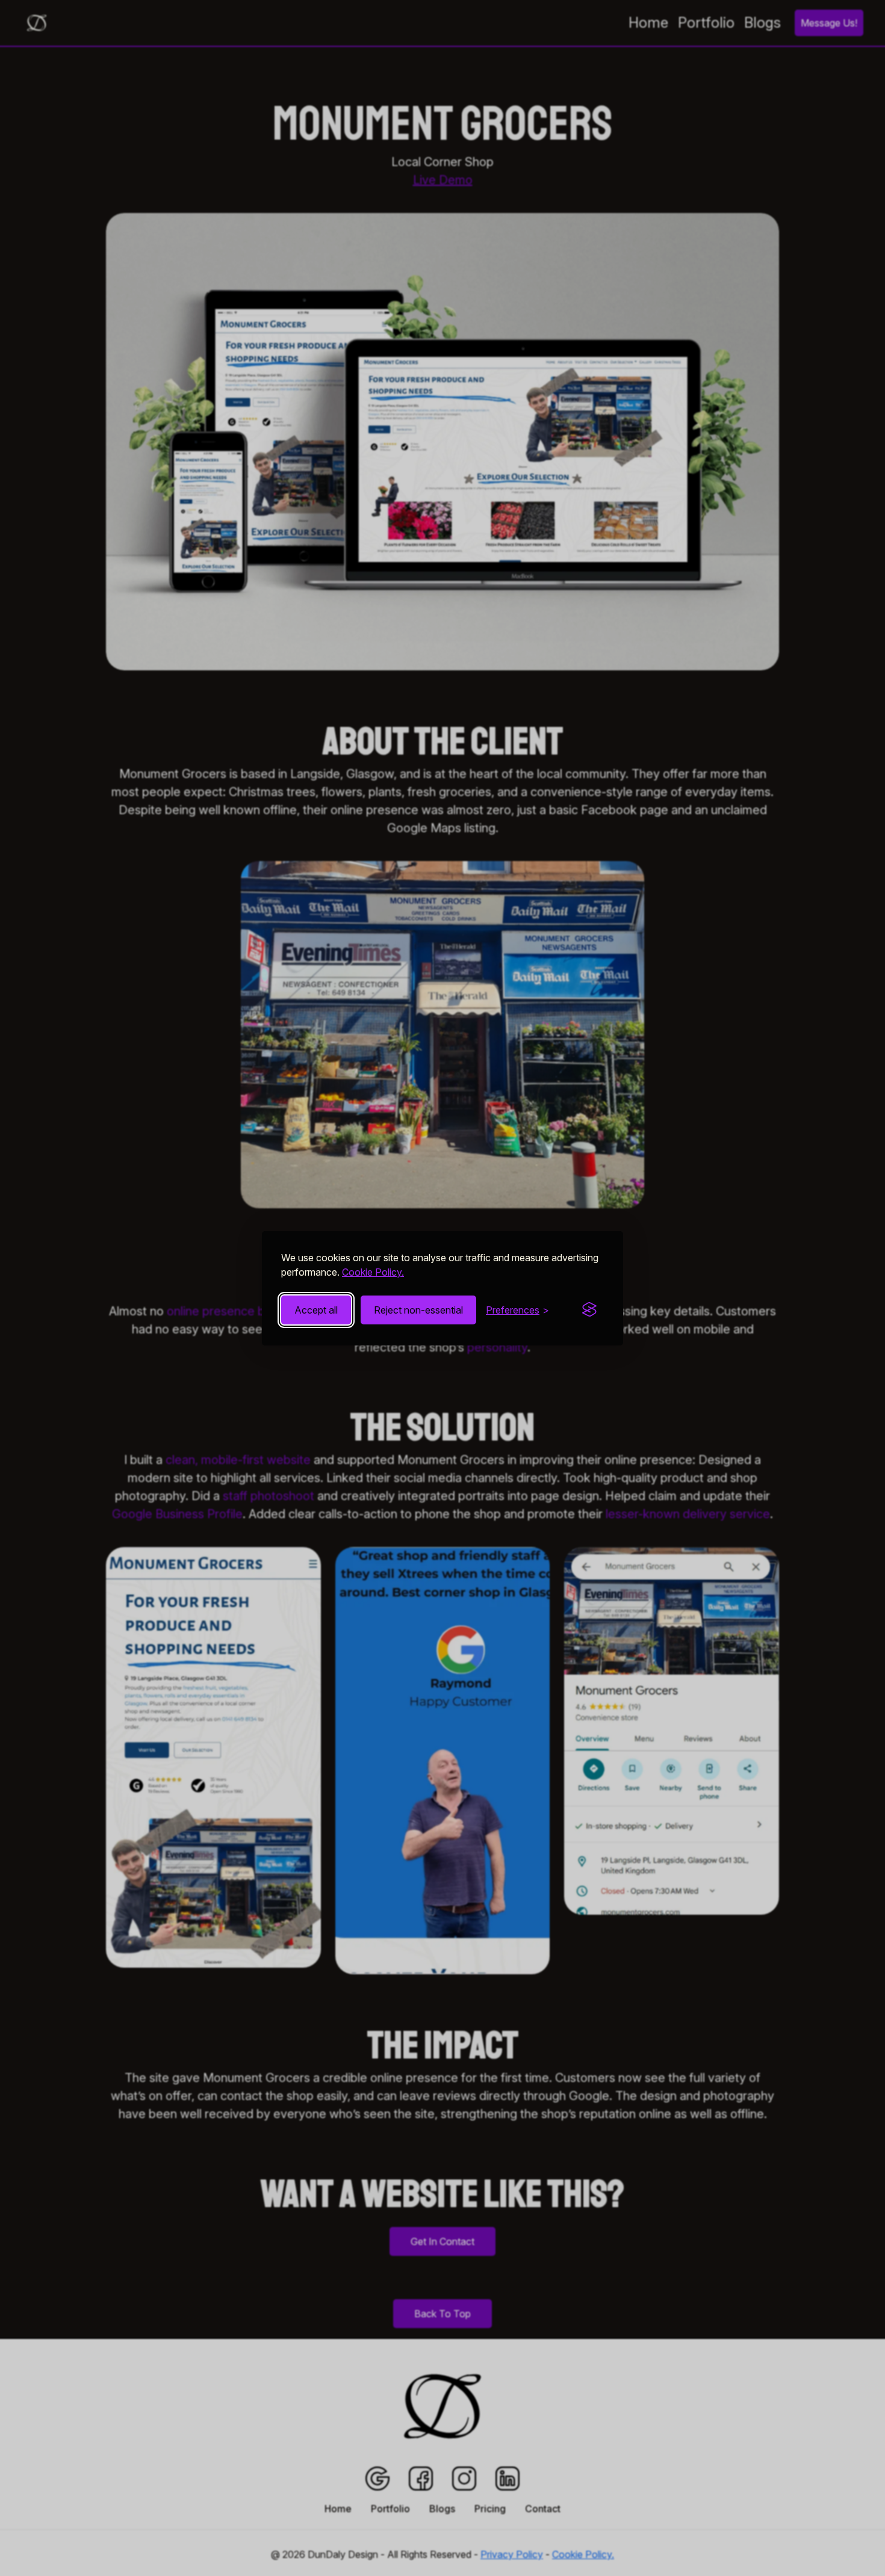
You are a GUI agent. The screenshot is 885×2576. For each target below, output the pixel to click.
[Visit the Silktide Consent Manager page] (589, 1310)
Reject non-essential (418, 1310)
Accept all (316, 1310)
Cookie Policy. (373, 1272)
